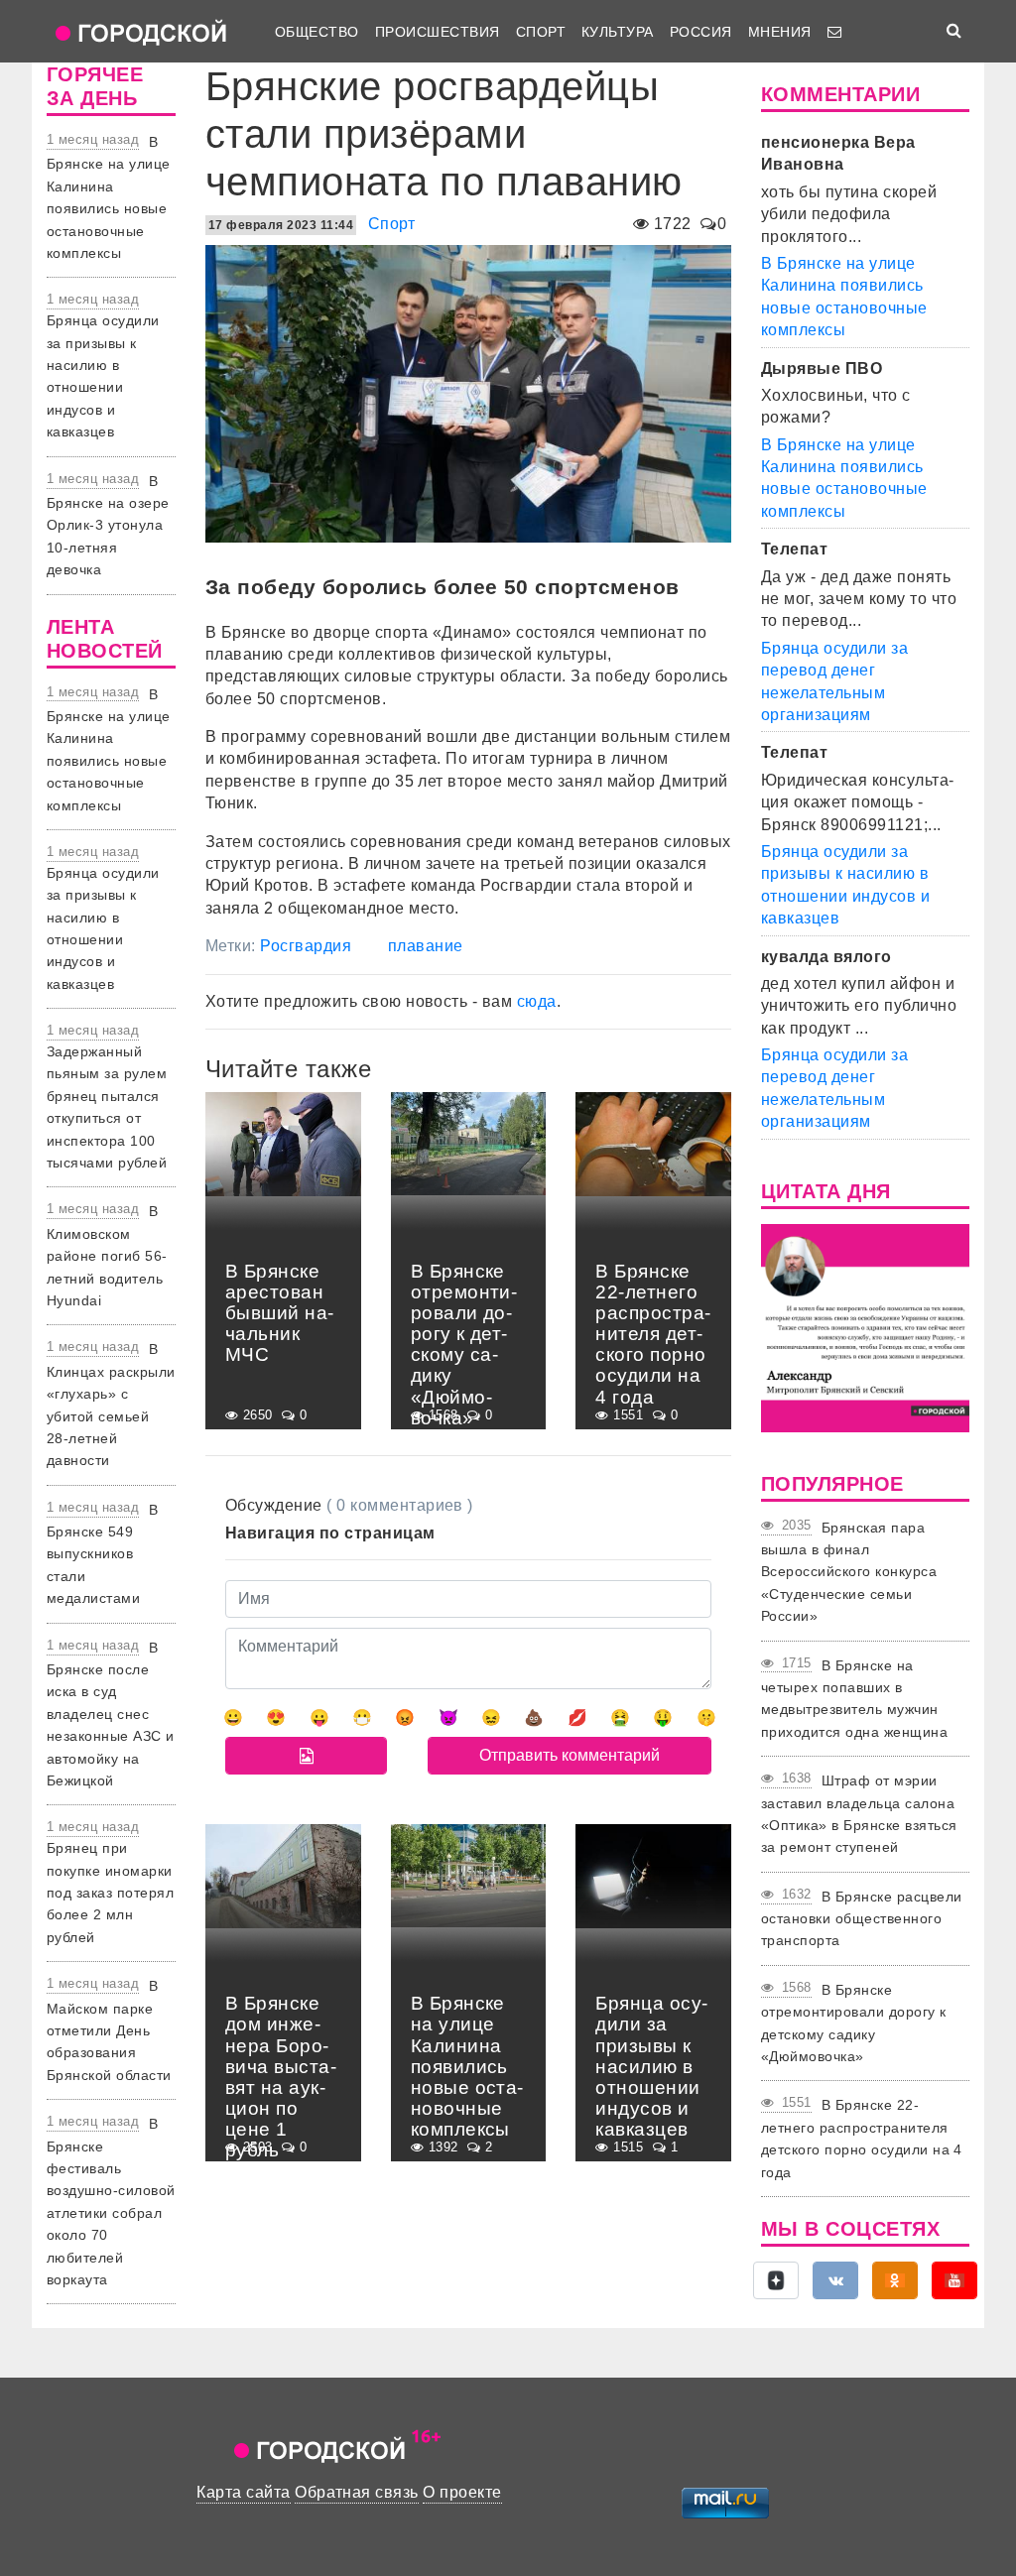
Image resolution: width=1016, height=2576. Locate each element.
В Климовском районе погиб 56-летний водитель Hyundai (107, 1256)
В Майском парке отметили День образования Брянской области (109, 2030)
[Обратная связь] (834, 32)
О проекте (462, 2492)
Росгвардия (306, 946)
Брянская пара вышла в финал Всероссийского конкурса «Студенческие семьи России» (849, 1572)
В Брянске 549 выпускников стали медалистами (103, 1554)
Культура (618, 32)
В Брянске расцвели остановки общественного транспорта (862, 1919)
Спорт (541, 32)
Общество (317, 32)
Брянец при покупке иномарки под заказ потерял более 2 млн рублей (110, 1893)
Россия (701, 32)
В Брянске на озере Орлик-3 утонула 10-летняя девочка (108, 526)
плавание (426, 946)
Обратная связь (357, 2492)
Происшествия (438, 32)
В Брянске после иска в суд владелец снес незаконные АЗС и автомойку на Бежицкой (111, 1714)
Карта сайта (243, 2492)
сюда (537, 1001)
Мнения (780, 32)
